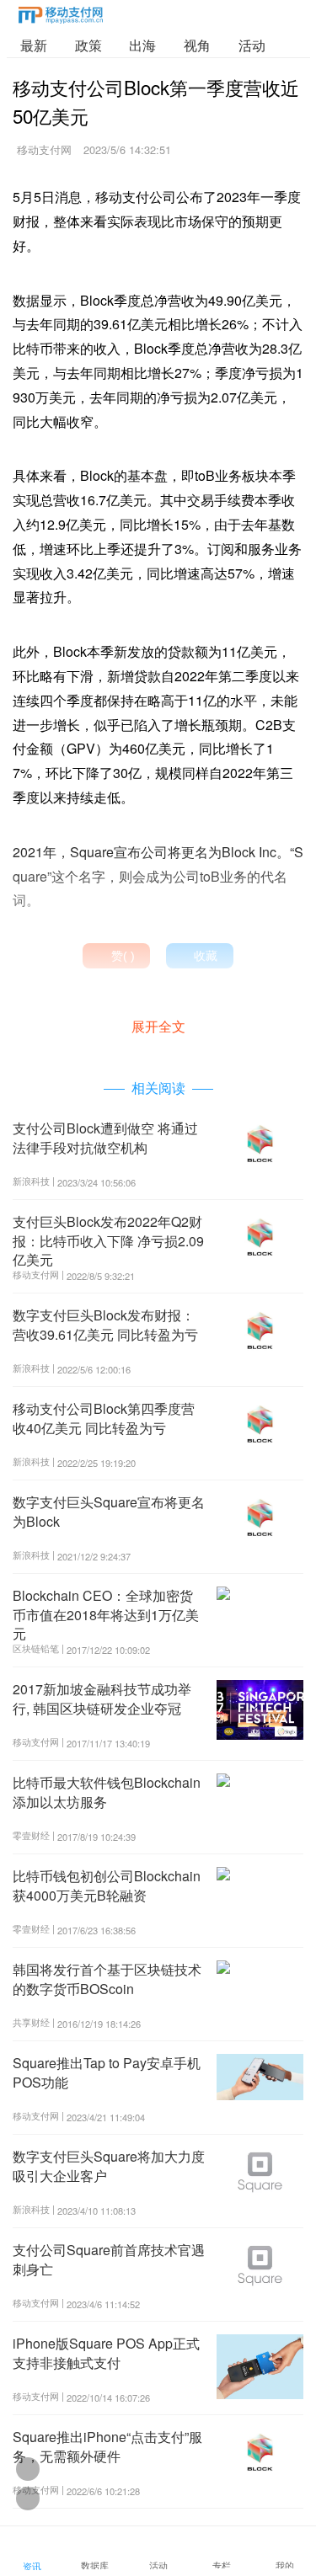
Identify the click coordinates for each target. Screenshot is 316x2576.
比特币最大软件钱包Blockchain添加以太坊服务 (107, 1792)
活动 (252, 45)
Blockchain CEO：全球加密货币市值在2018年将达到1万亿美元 (106, 1614)
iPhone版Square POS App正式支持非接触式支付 (106, 2352)
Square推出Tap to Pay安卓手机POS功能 (107, 2072)
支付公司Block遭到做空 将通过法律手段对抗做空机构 (105, 1137)
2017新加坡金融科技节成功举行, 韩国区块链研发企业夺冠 (102, 1698)
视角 (197, 45)
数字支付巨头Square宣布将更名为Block (109, 1511)
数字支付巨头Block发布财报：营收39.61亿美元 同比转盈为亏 (105, 1324)
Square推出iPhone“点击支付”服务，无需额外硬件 (107, 2446)
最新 (34, 45)
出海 (142, 45)
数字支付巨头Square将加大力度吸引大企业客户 (109, 2165)
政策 (88, 45)
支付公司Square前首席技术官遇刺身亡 (109, 2259)
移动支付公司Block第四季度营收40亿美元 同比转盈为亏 (104, 1418)
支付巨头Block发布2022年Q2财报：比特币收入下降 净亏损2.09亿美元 (108, 1240)
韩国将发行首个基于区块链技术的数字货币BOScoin (107, 1979)
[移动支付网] (61, 18)
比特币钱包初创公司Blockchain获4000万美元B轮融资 (107, 1885)
